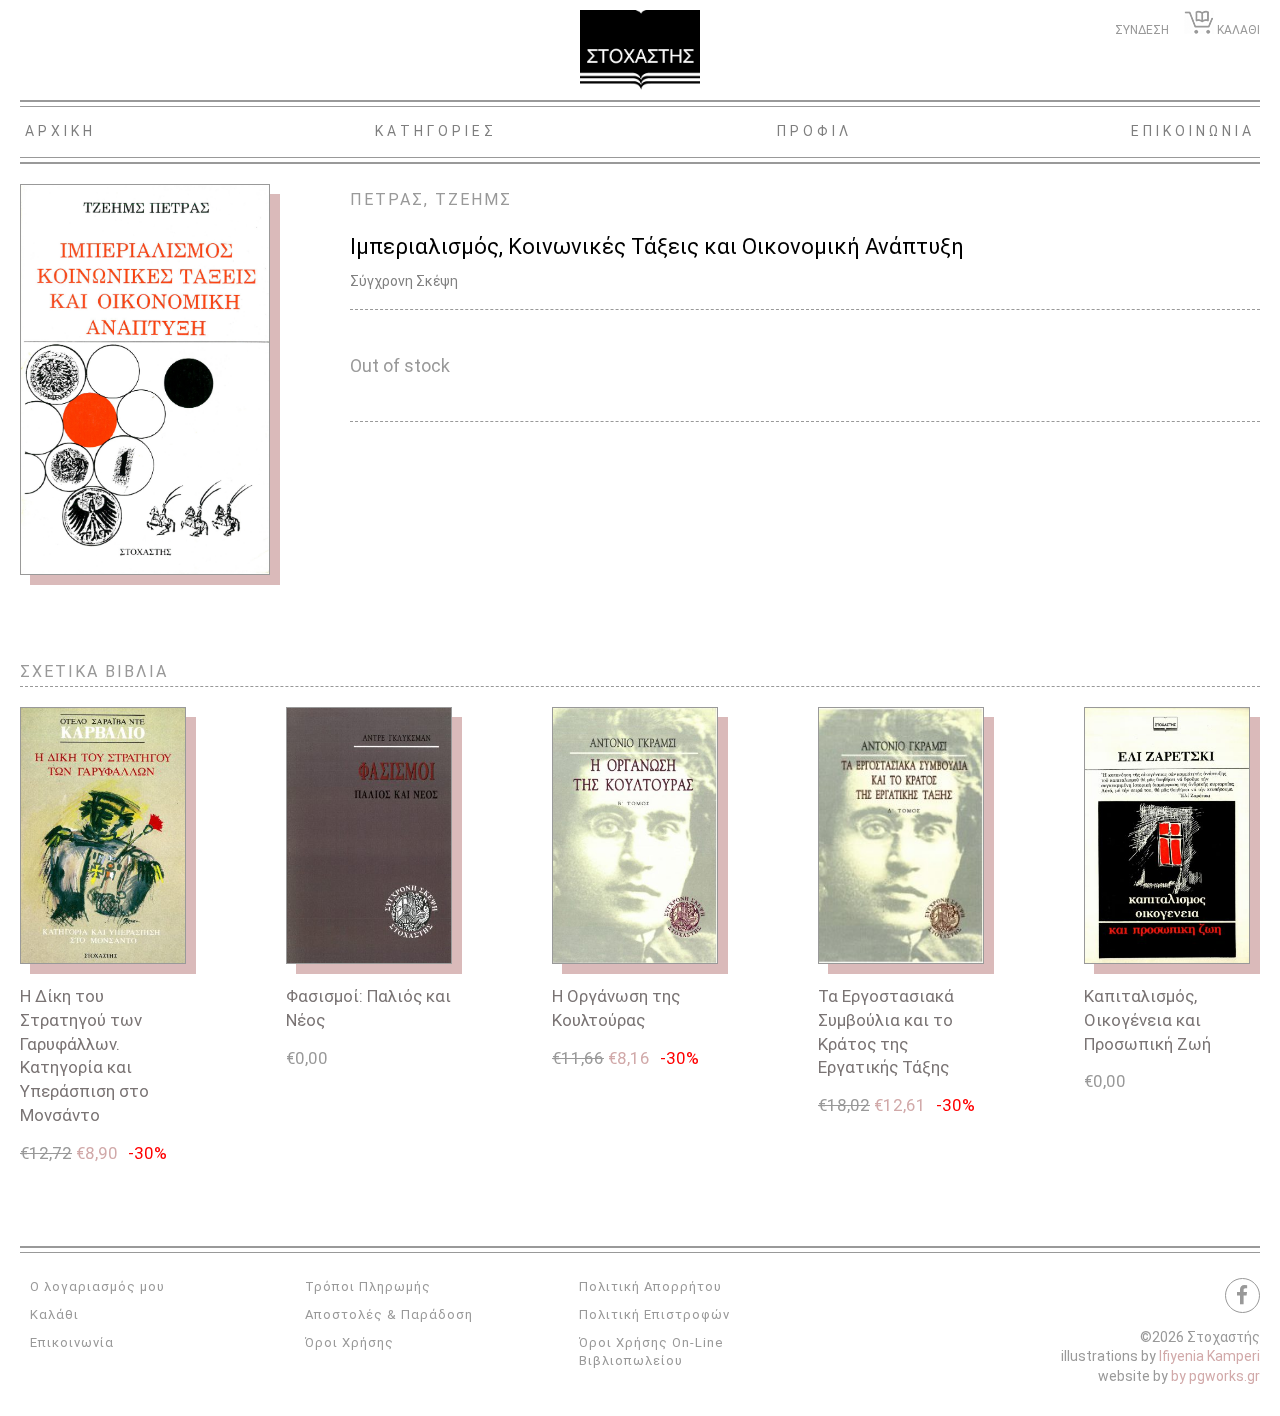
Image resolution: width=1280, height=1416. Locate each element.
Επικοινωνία (72, 1342)
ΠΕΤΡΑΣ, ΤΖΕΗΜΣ (431, 199)
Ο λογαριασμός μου (97, 1286)
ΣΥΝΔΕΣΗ (1142, 30)
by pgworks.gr (1215, 1376)
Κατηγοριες (436, 131)
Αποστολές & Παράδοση (389, 1314)
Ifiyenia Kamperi (1209, 1356)
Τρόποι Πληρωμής (368, 1286)
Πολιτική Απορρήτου (650, 1286)
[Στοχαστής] (640, 50)
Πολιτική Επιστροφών (654, 1314)
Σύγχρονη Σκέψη (404, 281)
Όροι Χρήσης (349, 1342)
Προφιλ (814, 131)
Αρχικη (60, 131)
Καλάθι (54, 1314)
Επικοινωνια (1193, 131)
